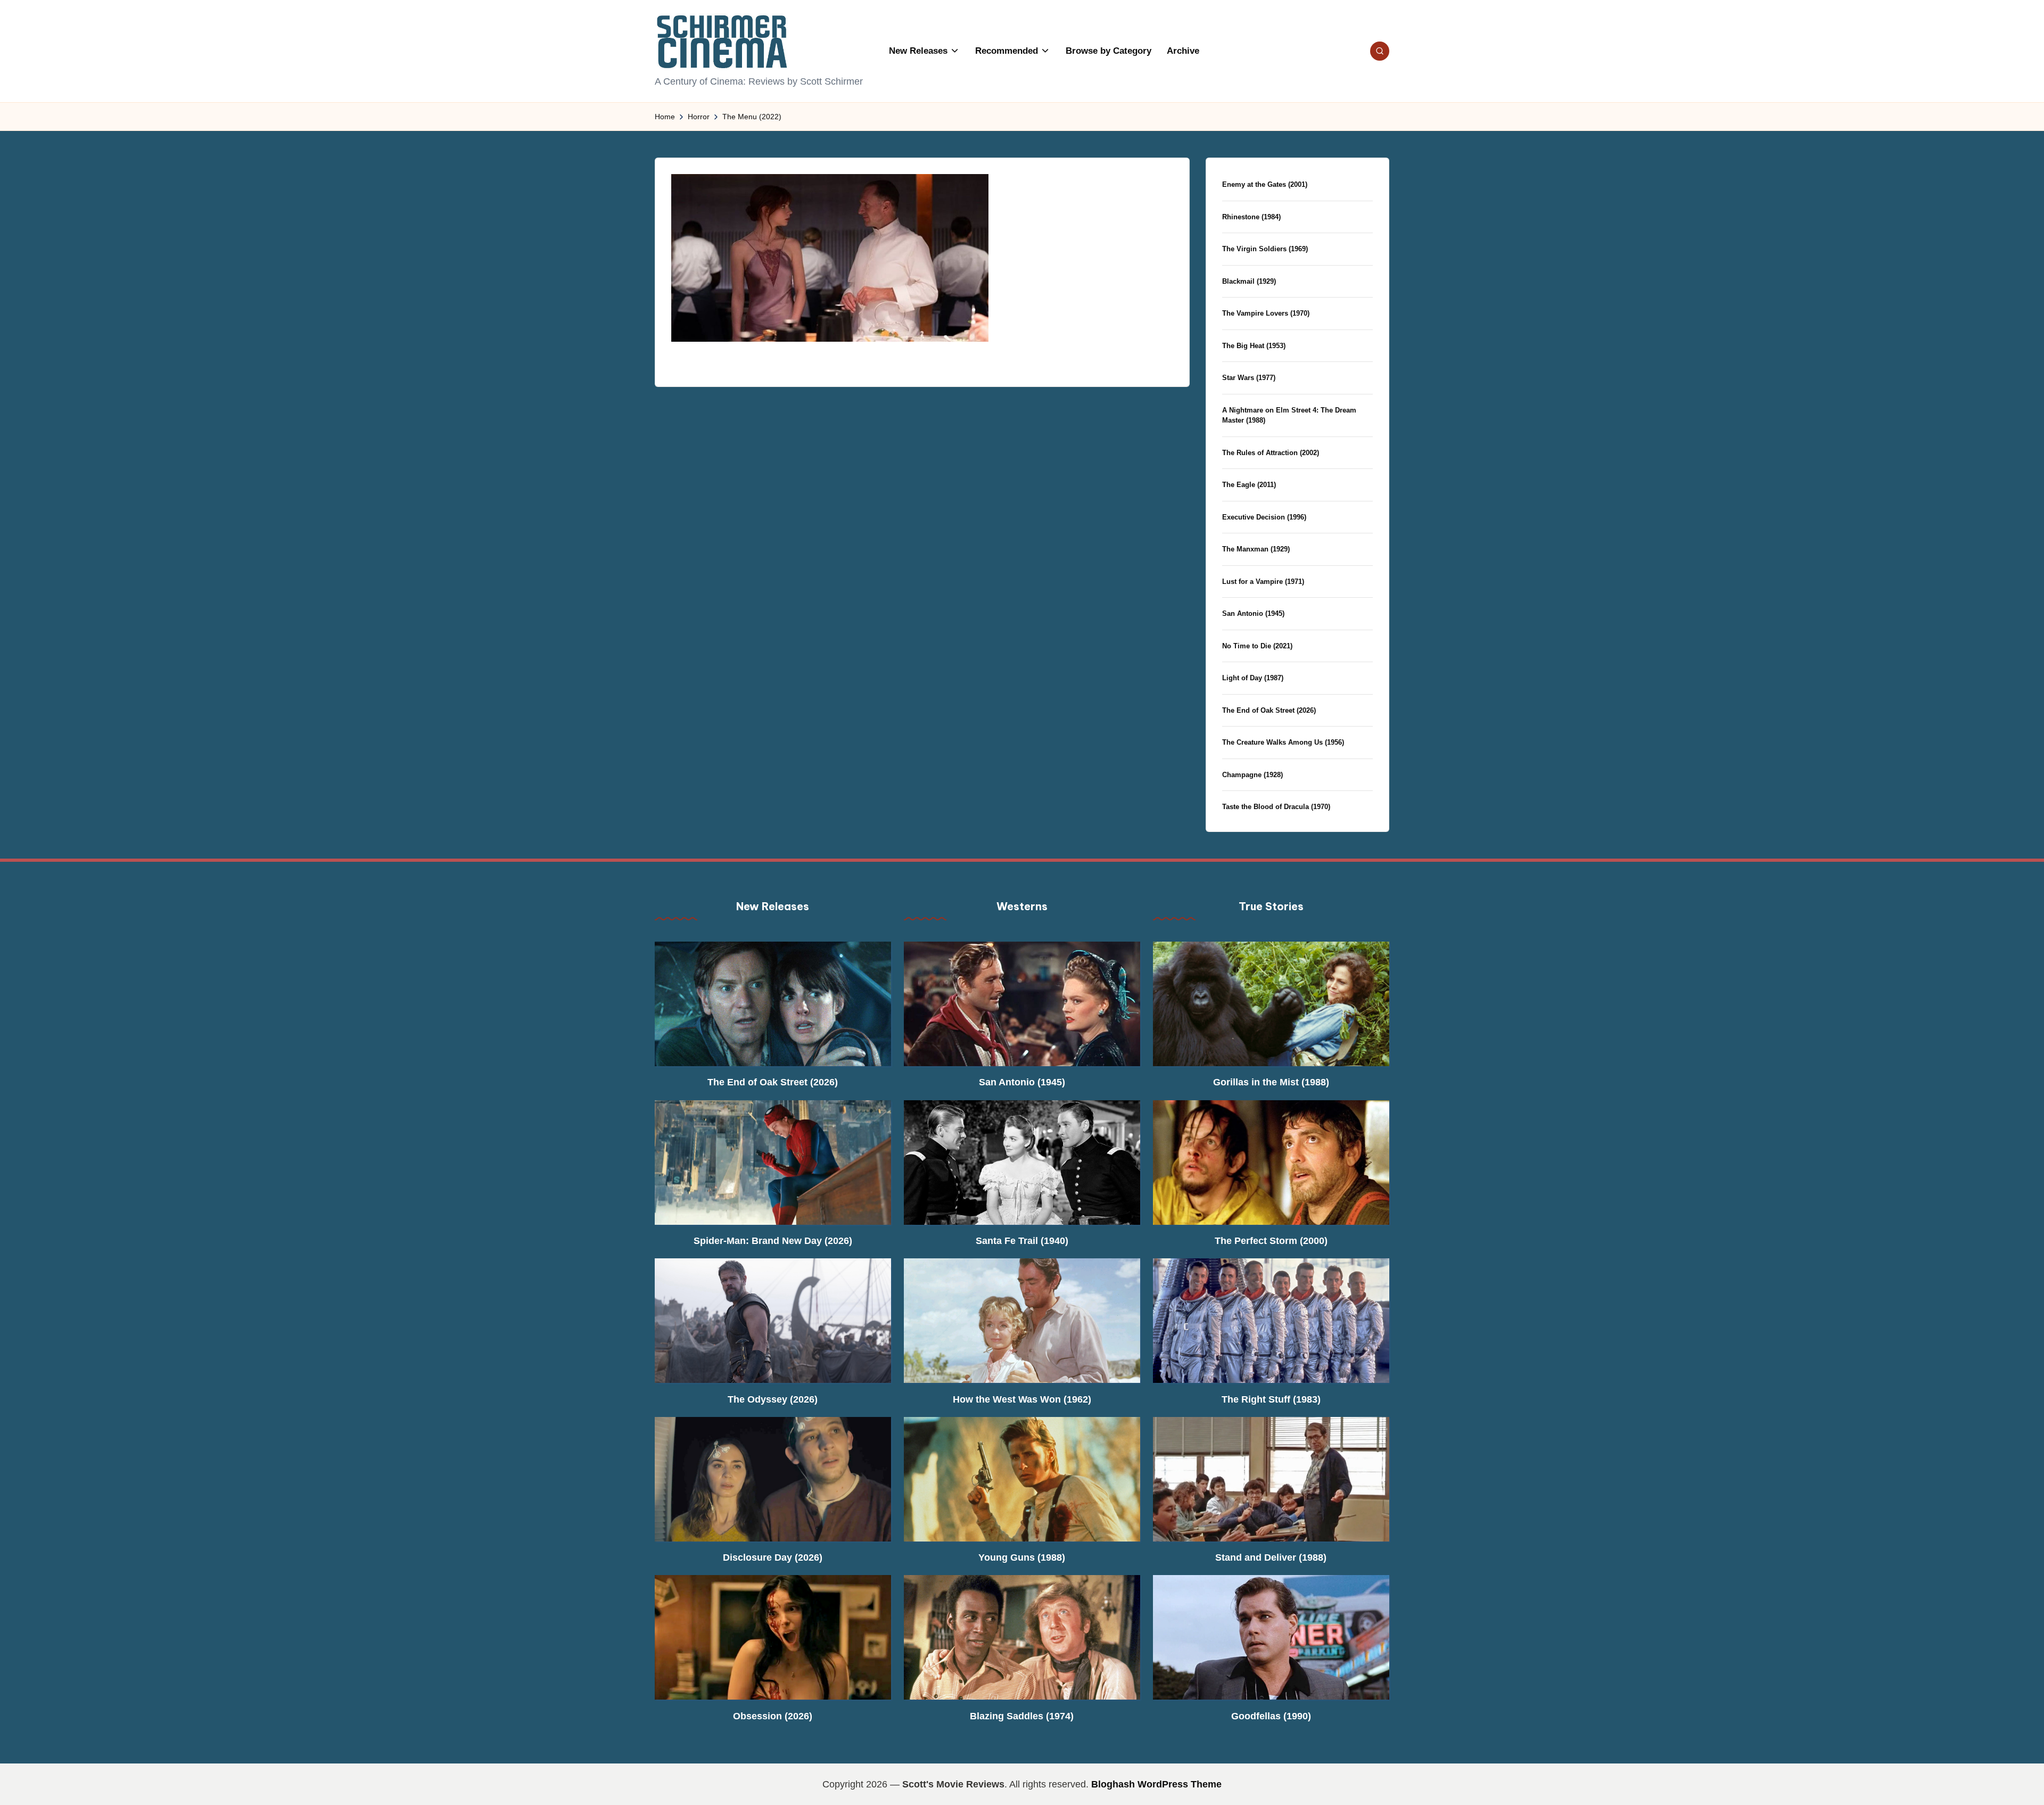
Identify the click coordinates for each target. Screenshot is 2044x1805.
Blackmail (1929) (1249, 281)
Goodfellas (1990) (1271, 1716)
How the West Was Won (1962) (1022, 1399)
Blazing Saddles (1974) (1022, 1716)
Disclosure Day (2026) (773, 1557)
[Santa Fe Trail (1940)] (1022, 1163)
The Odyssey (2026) (773, 1399)
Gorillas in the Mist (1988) (1271, 1082)
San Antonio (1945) (1253, 613)
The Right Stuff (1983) (1271, 1399)
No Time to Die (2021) (1257, 646)
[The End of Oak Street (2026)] (773, 1004)
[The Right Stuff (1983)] (1271, 1321)
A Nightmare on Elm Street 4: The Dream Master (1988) (1289, 415)
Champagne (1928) (1252, 775)
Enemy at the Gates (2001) (1265, 184)
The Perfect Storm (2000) (1271, 1241)
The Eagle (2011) (1249, 485)
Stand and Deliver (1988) (1271, 1557)
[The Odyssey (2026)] (773, 1321)
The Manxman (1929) (1256, 549)
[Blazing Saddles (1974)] (1022, 1637)
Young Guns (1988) (1022, 1557)
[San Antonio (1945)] (1022, 1004)
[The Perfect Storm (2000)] (1271, 1163)
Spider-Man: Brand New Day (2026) (773, 1241)
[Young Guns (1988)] (1022, 1479)
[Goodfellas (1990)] (1271, 1637)
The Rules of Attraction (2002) (1271, 453)
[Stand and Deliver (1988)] (1271, 1479)
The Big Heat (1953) (1254, 346)
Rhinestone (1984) (1251, 217)
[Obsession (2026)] (773, 1637)
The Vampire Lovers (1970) (1266, 313)
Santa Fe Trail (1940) (1022, 1241)
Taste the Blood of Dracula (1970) (1276, 807)
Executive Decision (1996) (1264, 517)
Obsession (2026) (773, 1716)
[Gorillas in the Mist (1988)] (1271, 1004)
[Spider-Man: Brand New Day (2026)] (773, 1163)
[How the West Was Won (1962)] (1022, 1321)
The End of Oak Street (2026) (1269, 710)
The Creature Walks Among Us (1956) (1283, 742)
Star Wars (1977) (1249, 378)
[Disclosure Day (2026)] (773, 1479)
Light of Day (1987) (1253, 678)
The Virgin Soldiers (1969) (1265, 249)
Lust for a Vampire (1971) (1263, 582)
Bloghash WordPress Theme (1156, 1784)
